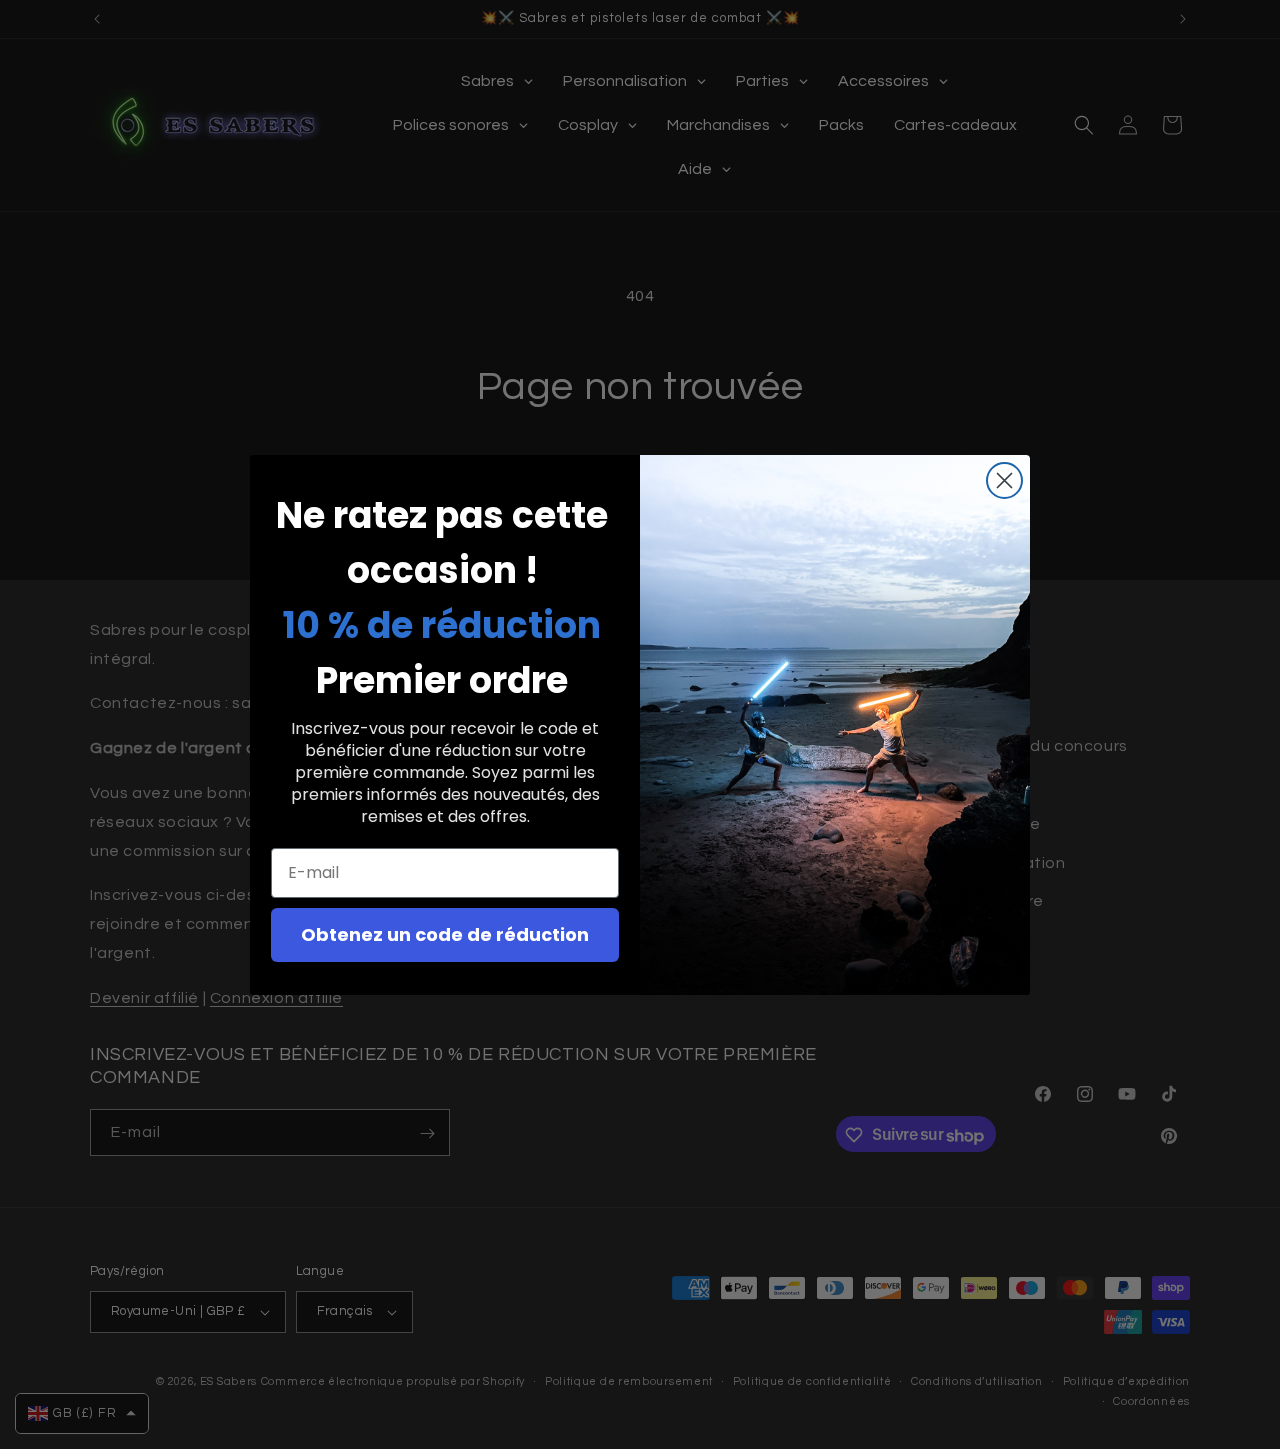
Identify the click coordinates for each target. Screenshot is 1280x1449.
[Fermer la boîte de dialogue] (1004, 480)
